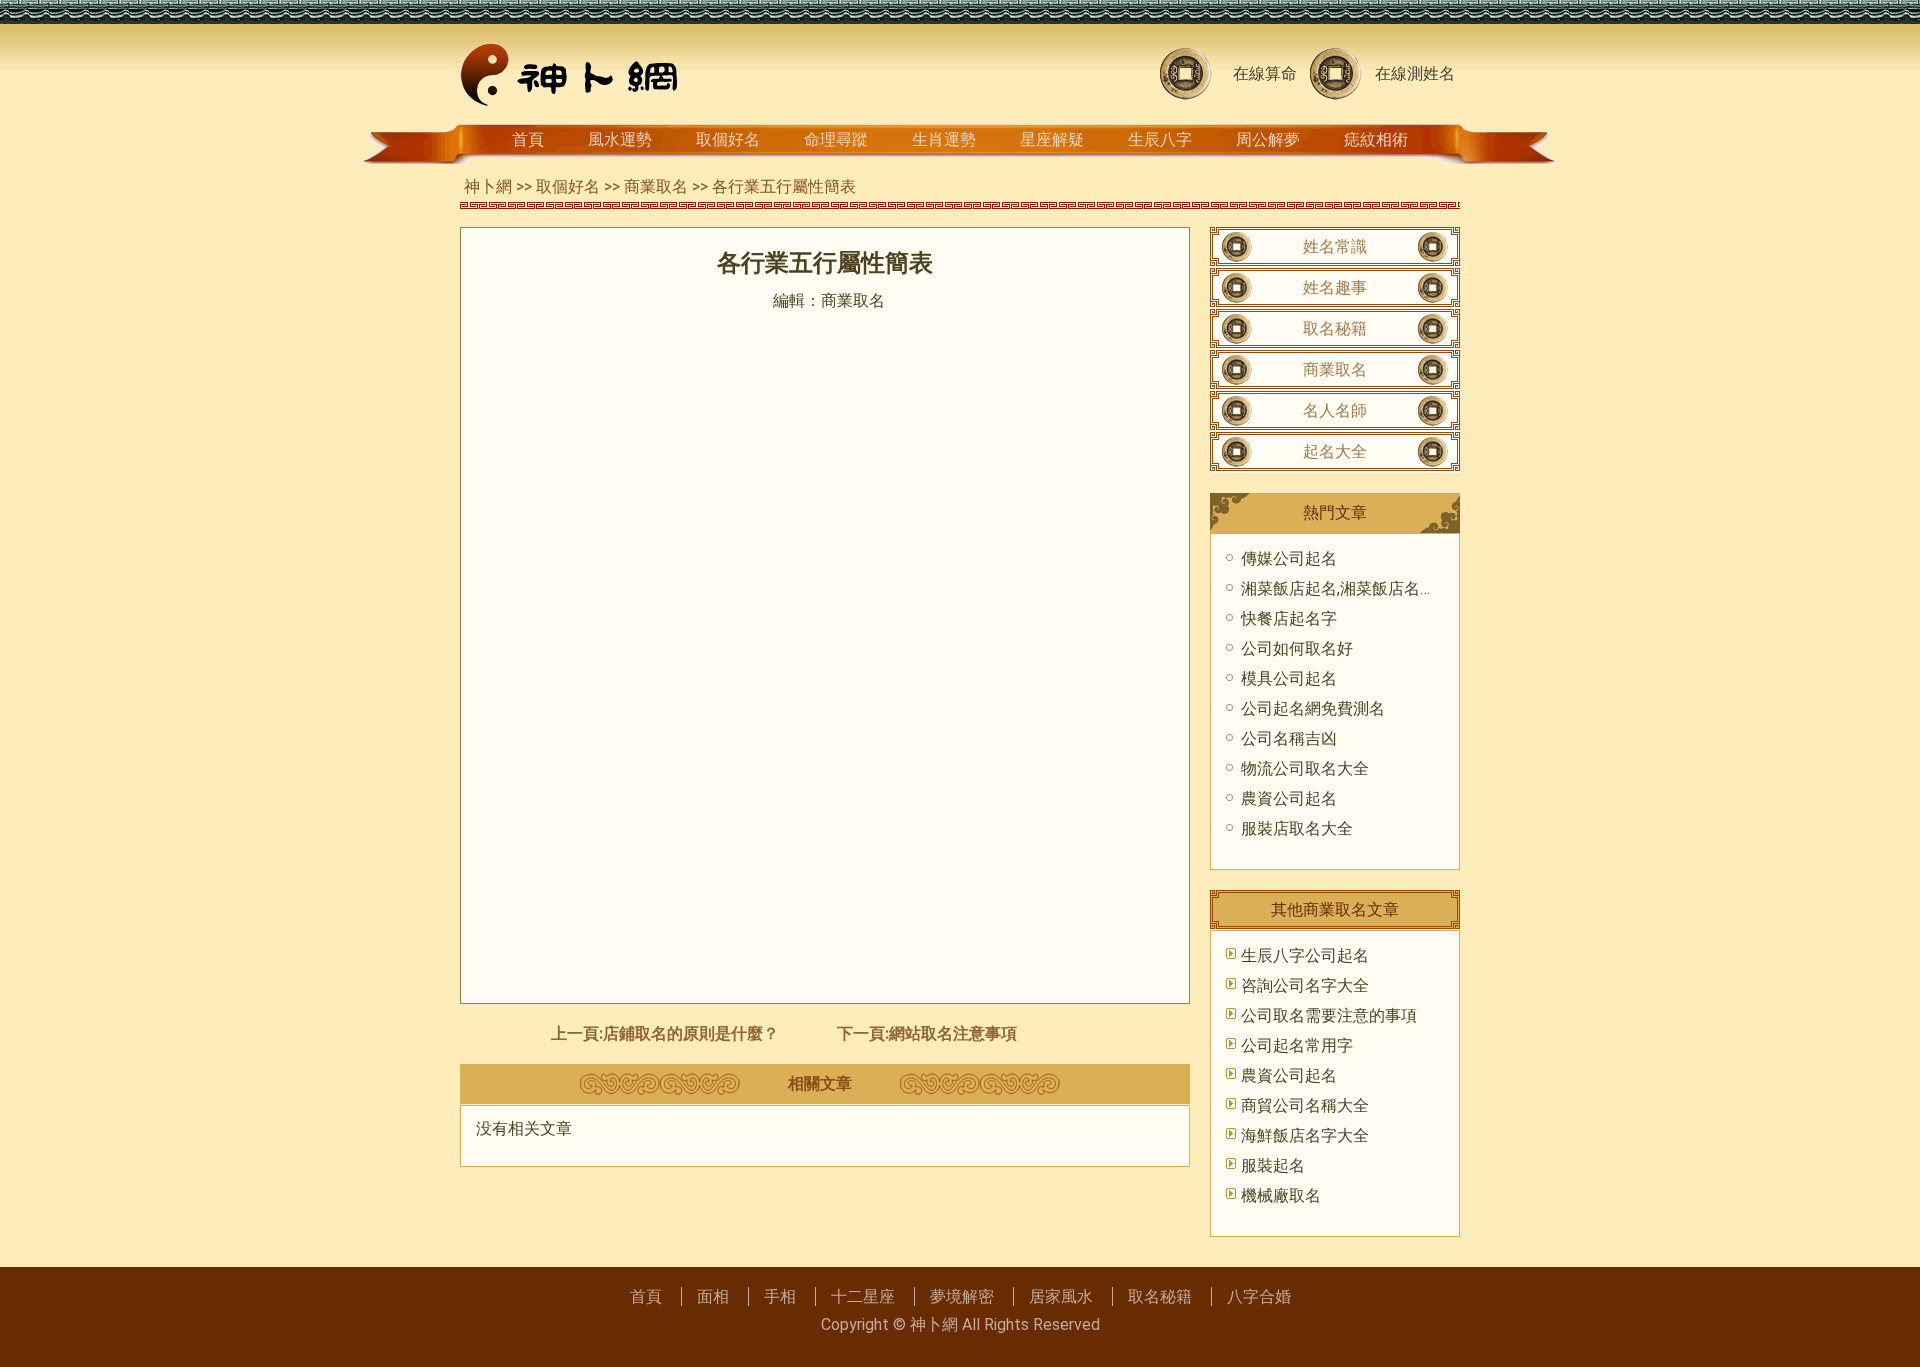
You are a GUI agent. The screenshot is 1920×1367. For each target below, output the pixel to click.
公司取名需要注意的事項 (1329, 1015)
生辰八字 (1160, 139)
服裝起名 (1273, 1165)
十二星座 (863, 1296)
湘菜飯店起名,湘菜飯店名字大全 (1354, 588)
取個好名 (728, 139)
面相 (713, 1296)
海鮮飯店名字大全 (1305, 1135)
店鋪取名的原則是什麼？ (691, 1033)
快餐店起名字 (1289, 618)
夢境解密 (962, 1296)
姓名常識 (1335, 246)
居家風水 (1061, 1296)
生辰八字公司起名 (1305, 955)
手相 (780, 1296)
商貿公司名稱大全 (1305, 1105)
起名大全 (1335, 451)
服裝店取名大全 (1297, 828)
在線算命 (1265, 73)
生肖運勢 (944, 139)
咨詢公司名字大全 (1305, 985)
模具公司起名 (1289, 678)
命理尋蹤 (836, 139)
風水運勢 (620, 139)
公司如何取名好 (1297, 648)
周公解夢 (1268, 139)
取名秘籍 (1335, 328)
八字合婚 (1259, 1296)
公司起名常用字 (1297, 1045)
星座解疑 (1052, 139)
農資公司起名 (1289, 798)
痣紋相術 (1376, 139)
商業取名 (656, 186)
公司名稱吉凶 (1289, 738)
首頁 (528, 139)
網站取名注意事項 (953, 1033)
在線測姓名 (1415, 73)
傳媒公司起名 (1289, 558)
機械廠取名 (1281, 1195)
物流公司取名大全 (1305, 768)
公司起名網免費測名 (1313, 708)
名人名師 (1335, 410)
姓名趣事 (1335, 287)
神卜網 (488, 186)
